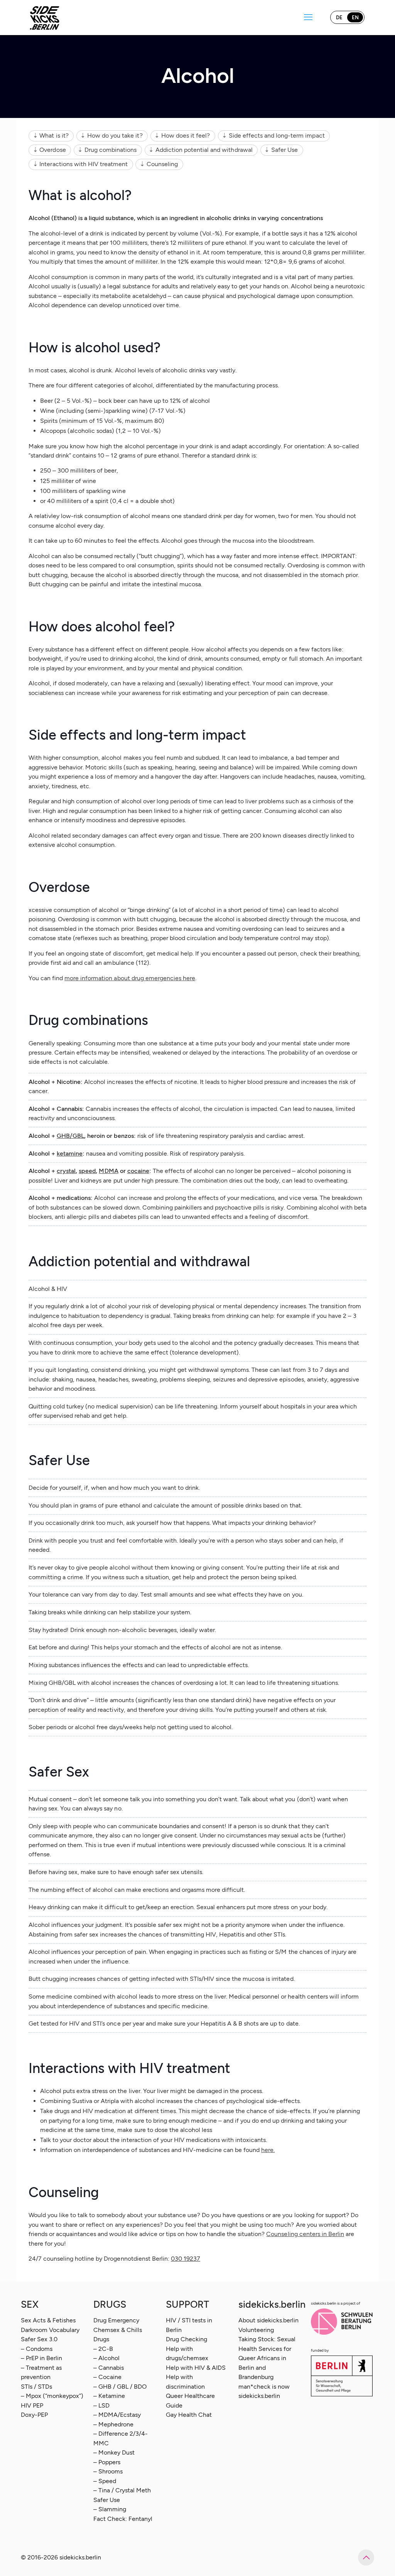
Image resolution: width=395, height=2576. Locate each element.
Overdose (52, 150)
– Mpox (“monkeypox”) (52, 2396)
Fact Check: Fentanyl (123, 2519)
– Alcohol (106, 2358)
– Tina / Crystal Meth (122, 2490)
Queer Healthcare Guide (190, 2400)
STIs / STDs (36, 2387)
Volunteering (256, 2330)
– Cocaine (107, 2377)
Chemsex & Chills (118, 2330)
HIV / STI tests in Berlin (189, 2325)
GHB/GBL (70, 1136)
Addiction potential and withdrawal (204, 150)
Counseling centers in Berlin (305, 2234)
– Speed (105, 2481)
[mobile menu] (308, 17)
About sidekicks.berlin (268, 2320)
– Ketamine (109, 2396)
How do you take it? (115, 135)
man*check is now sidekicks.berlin (264, 2391)
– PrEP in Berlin (41, 2358)
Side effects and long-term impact (277, 135)
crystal (66, 1171)
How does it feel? (186, 135)
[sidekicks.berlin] (45, 17)
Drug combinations (111, 150)
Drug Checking (187, 2339)
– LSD (101, 2405)
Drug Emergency (116, 2320)
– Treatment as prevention (41, 2372)
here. (268, 2150)
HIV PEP (32, 2405)
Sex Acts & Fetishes (48, 2320)
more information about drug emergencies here (130, 978)
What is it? (54, 135)
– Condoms (37, 2349)
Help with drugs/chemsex (187, 2353)
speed (87, 1171)
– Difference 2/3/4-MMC (121, 2438)
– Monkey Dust (114, 2452)
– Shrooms (108, 2471)
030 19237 (186, 2259)
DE (339, 18)
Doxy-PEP (34, 2415)
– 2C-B (103, 2349)
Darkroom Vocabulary (50, 2330)
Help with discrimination (185, 2382)
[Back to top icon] (366, 2557)
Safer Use (284, 150)
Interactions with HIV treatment (84, 164)
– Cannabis (109, 2368)
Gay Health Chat (189, 2415)
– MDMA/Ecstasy (117, 2415)
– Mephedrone (113, 2424)
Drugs (101, 2339)
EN (355, 18)
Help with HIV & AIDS (196, 2368)
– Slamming (110, 2509)
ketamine (70, 1153)
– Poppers (107, 2462)
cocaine (138, 1171)
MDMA (108, 1171)
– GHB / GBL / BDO (120, 2387)
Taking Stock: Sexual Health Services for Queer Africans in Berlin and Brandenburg (267, 2358)
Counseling (162, 164)
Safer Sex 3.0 (39, 2339)
